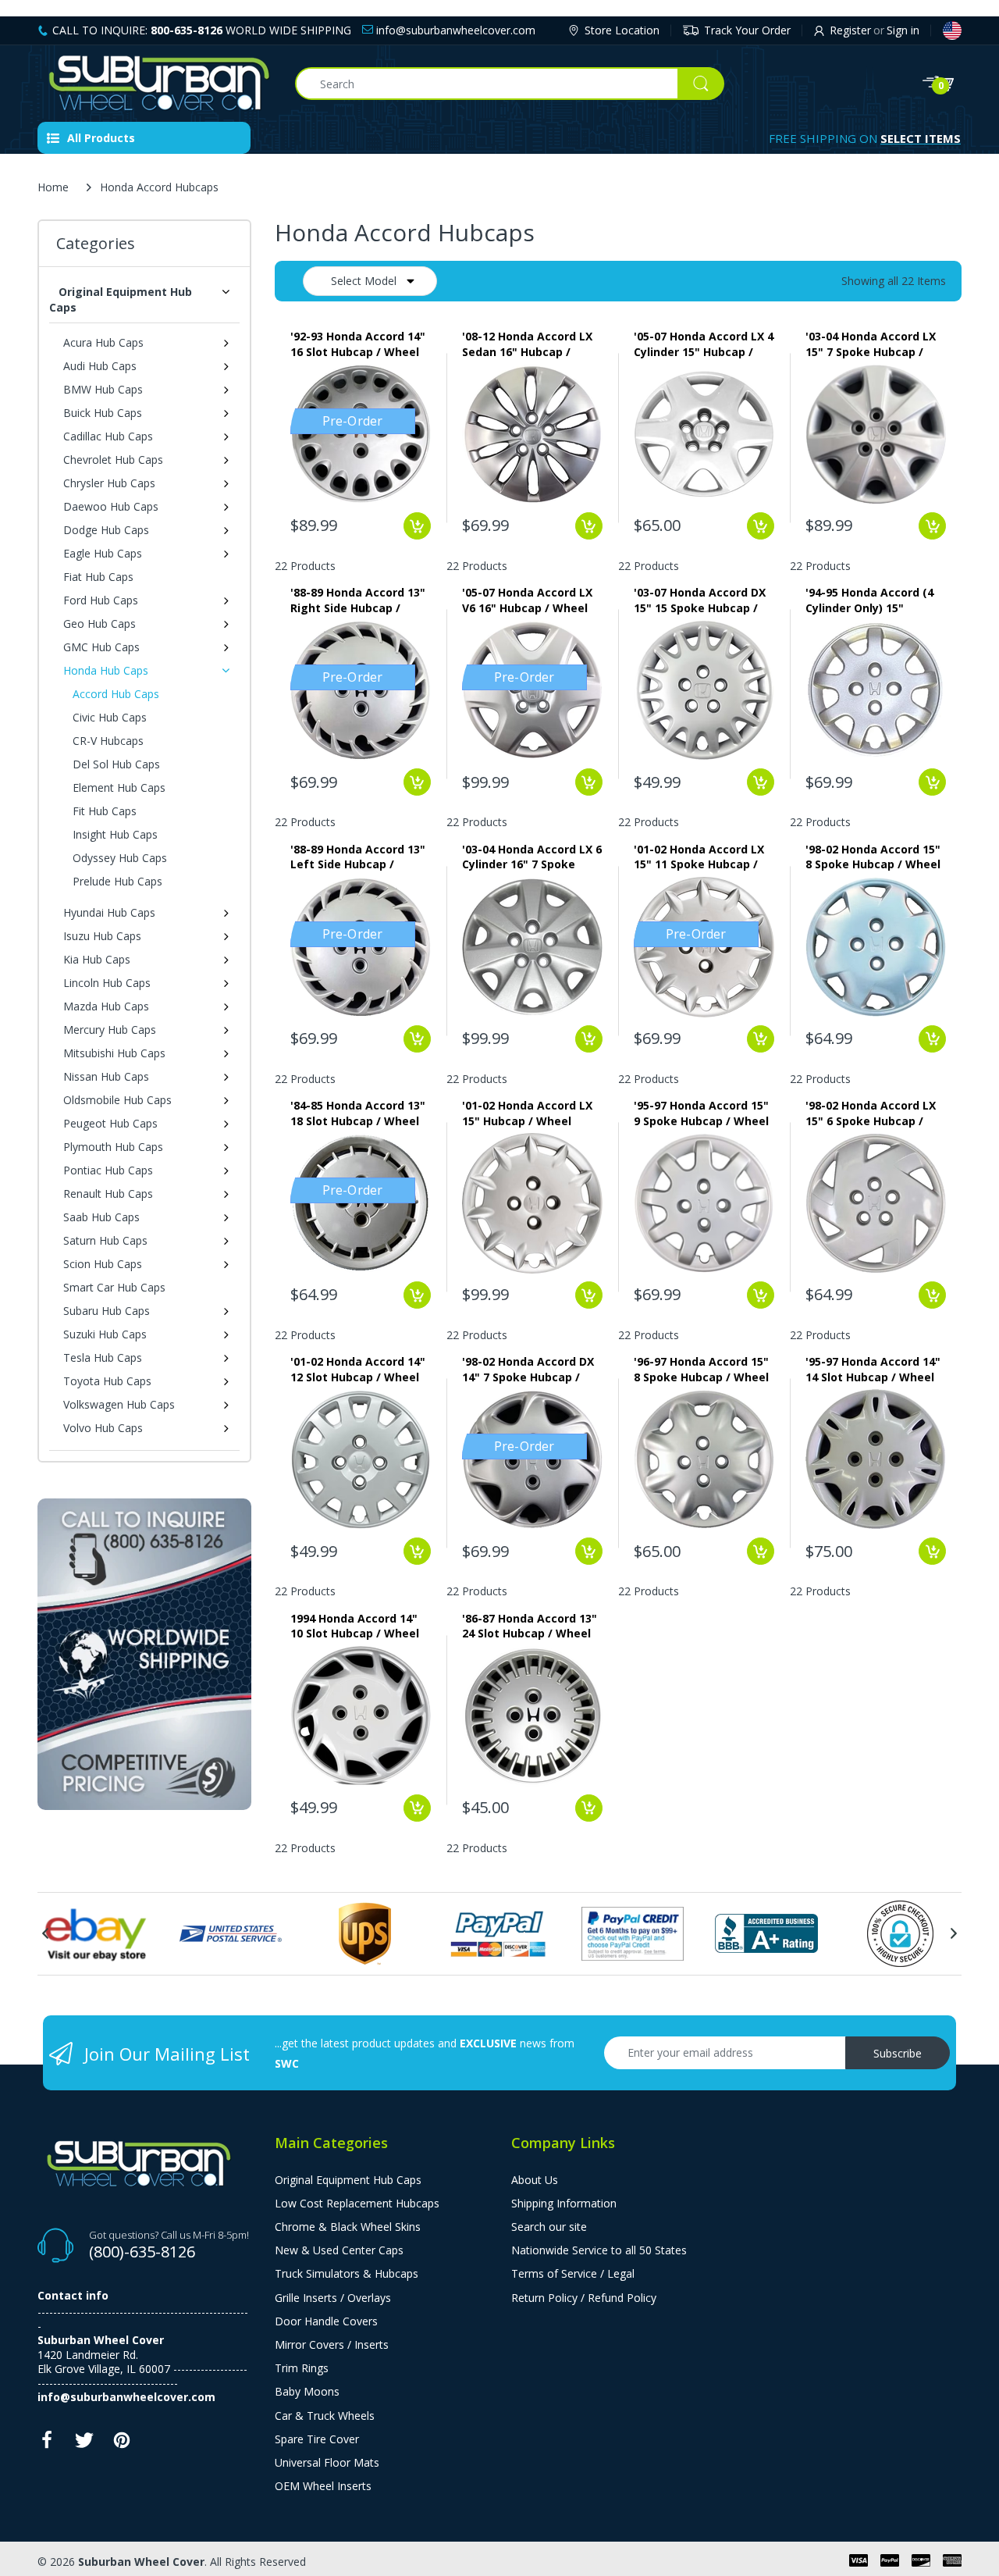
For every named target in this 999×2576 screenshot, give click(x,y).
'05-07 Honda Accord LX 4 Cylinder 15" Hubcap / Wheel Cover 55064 (704, 344)
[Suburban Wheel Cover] (155, 84)
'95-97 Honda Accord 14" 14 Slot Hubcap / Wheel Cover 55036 (873, 1369)
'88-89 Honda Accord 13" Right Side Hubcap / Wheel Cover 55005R (358, 600)
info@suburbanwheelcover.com (454, 30)
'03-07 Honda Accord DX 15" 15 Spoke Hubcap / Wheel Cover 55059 (700, 600)
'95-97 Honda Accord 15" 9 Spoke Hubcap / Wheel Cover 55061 (701, 1113)
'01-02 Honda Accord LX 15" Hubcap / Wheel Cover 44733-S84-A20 (527, 1113)
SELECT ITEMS (921, 138)
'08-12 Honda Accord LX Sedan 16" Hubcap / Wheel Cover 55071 (527, 344)
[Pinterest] (122, 2444)
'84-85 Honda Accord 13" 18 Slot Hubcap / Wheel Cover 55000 (358, 1113)
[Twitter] (84, 2444)
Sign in (903, 30)
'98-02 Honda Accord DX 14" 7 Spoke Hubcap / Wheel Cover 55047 (528, 1369)
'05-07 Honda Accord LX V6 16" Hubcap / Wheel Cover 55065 (527, 600)
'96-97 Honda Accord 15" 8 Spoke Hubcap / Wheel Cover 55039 (701, 1369)
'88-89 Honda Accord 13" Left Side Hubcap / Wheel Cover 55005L (358, 857)
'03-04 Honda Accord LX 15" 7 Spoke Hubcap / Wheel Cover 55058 (871, 344)
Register (850, 30)
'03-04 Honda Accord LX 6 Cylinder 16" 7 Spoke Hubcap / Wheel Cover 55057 (532, 857)
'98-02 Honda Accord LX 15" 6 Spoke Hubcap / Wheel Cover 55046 (871, 1113)
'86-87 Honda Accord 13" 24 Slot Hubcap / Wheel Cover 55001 (530, 1626)
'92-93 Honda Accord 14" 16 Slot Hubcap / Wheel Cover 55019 (358, 344)
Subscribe (898, 2053)
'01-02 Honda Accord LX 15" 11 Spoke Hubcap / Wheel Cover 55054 (699, 857)
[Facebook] (47, 2444)
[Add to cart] (417, 526)
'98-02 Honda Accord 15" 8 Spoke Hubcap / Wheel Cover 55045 (873, 857)
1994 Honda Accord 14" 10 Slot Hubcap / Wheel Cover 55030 (355, 1626)
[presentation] (45, 1933)
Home (53, 187)
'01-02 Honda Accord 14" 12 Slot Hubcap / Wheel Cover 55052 (358, 1369)
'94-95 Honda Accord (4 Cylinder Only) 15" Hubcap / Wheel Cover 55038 (869, 600)
